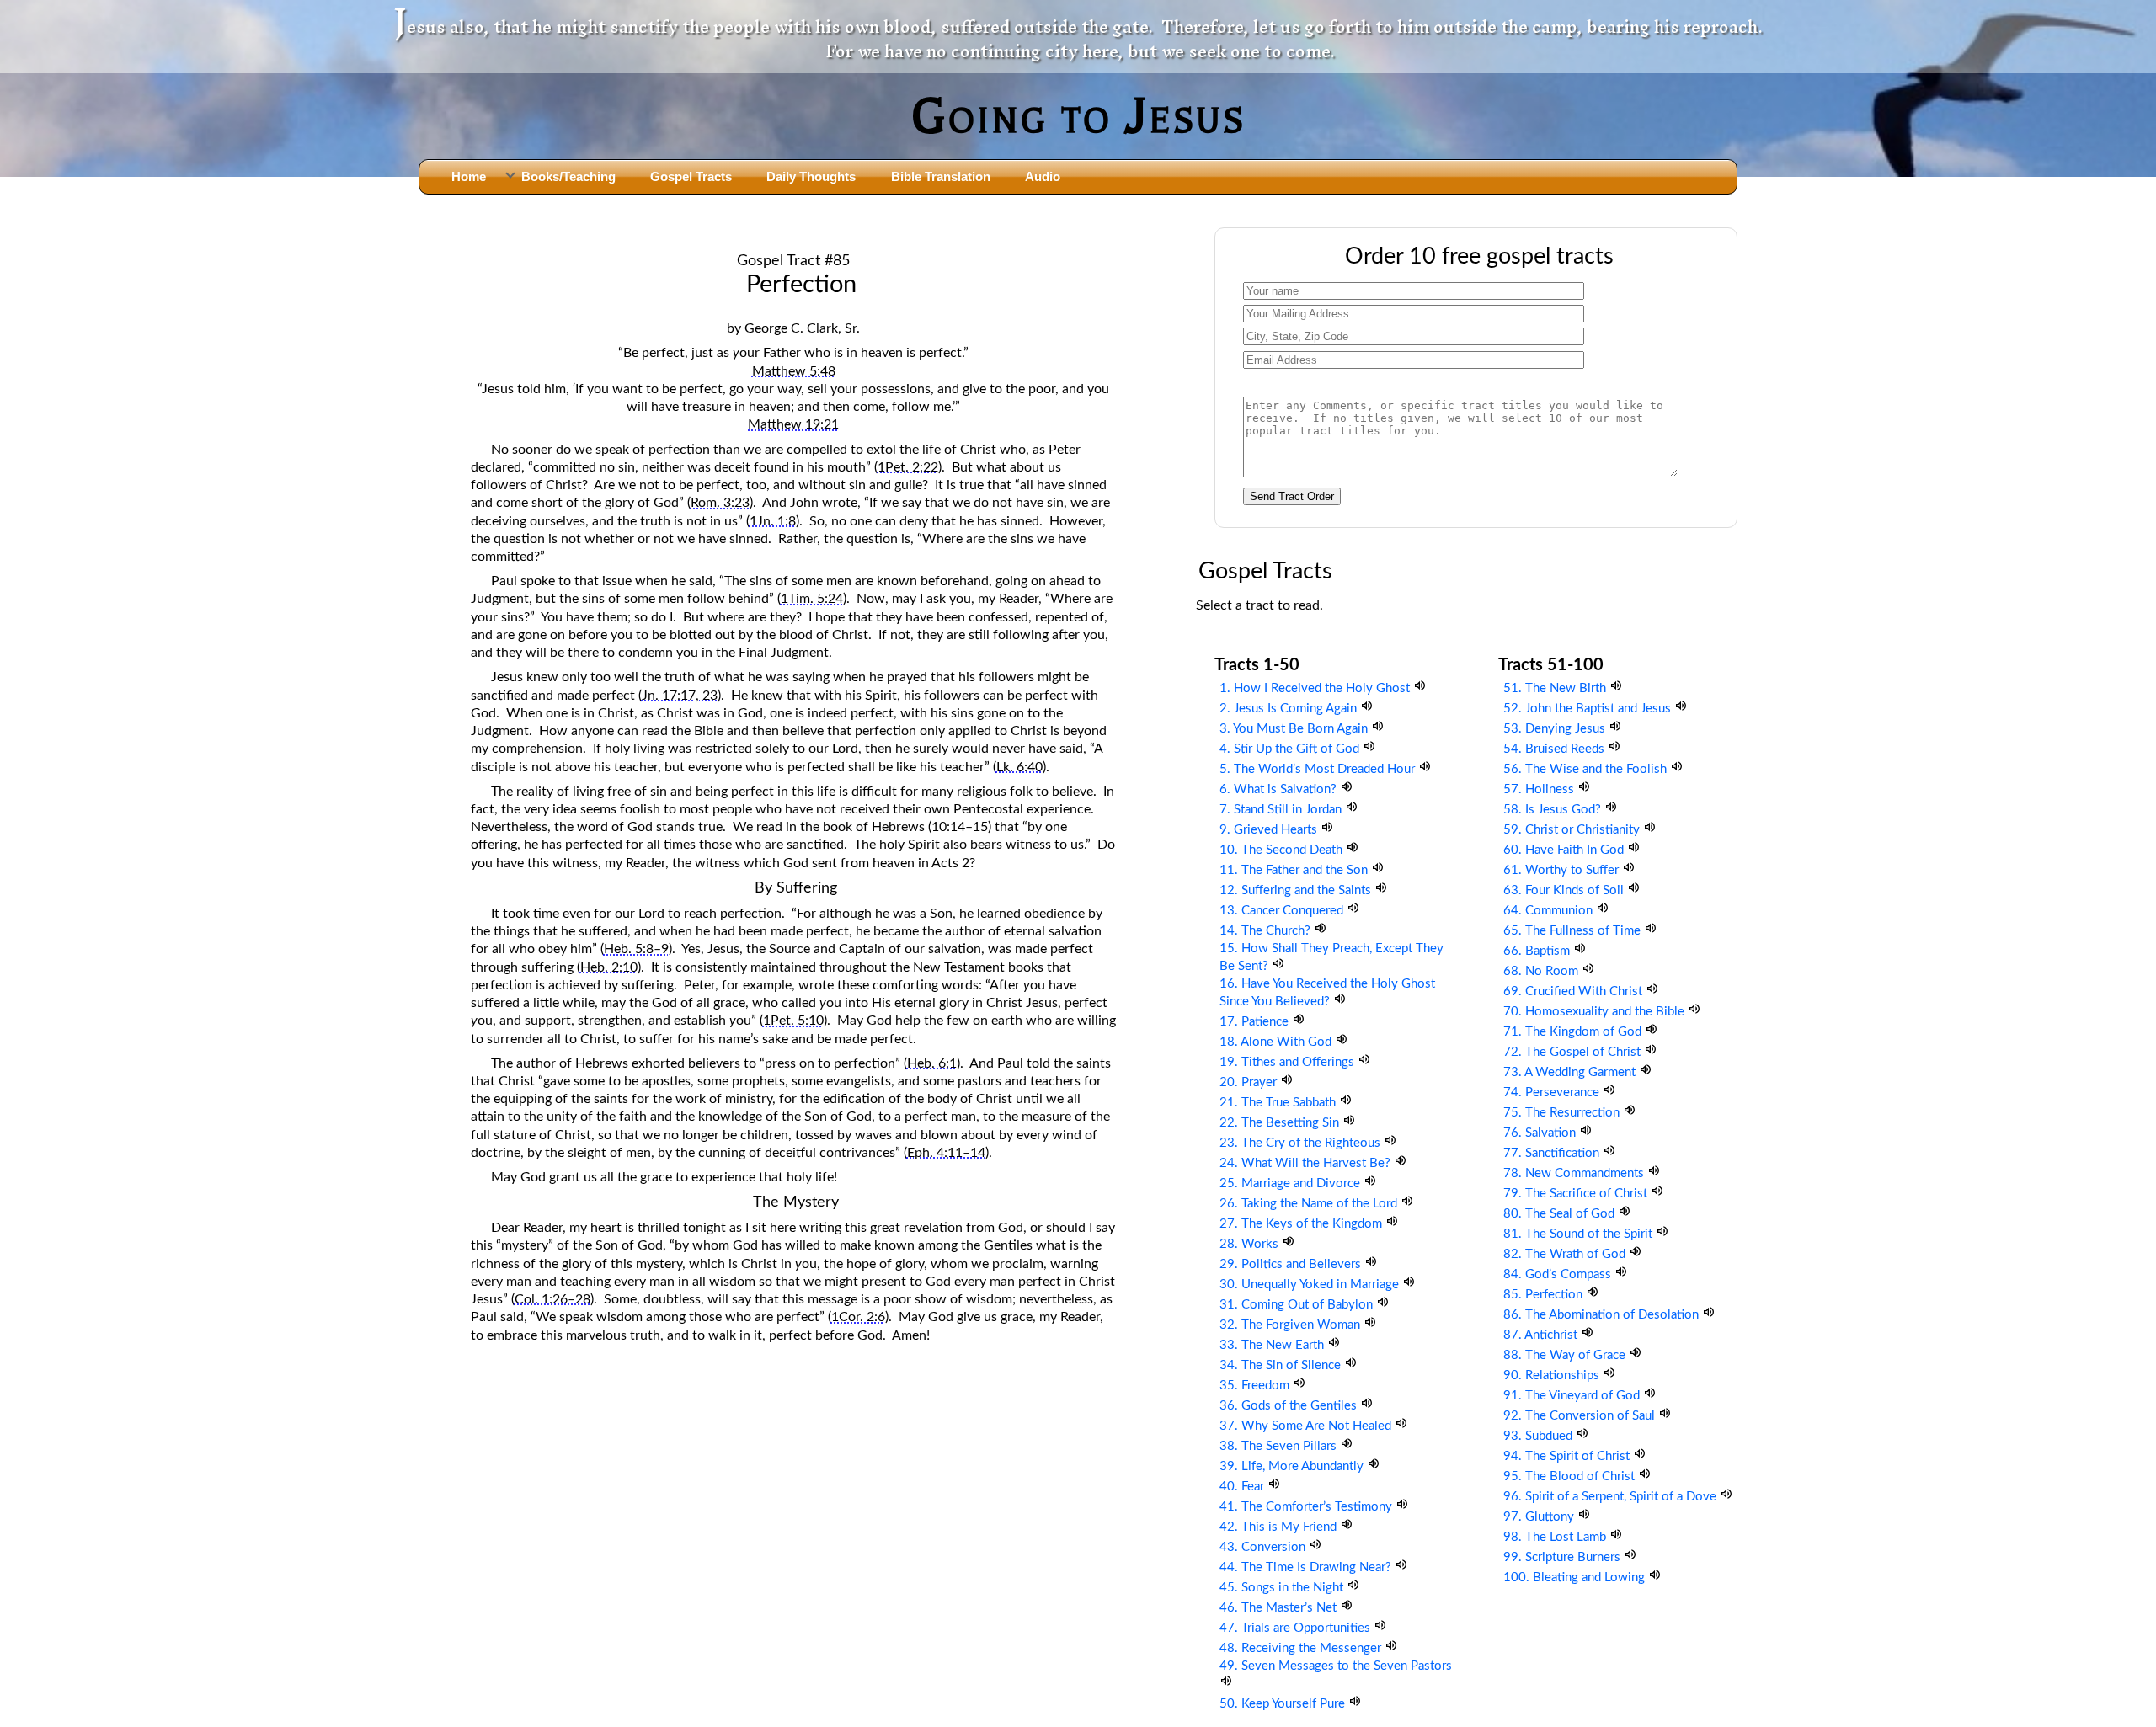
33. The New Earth (1273, 1345)
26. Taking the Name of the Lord (1310, 1204)
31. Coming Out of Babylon (1298, 1305)
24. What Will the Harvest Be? (1307, 1163)
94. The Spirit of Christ (1568, 1456)
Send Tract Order (1292, 496)
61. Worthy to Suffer (1563, 870)
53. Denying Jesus (1556, 729)
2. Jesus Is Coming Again (1290, 709)
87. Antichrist (1542, 1335)
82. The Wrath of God (1566, 1254)
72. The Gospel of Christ (1574, 1052)
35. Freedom (1256, 1386)
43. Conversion (1264, 1547)
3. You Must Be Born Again (1295, 729)
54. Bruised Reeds (1556, 749)
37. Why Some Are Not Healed (1307, 1426)
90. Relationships (1553, 1375)
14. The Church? (1267, 931)
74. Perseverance (1553, 1093)
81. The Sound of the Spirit (1580, 1234)
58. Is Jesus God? (1554, 810)
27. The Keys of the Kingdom (1302, 1224)
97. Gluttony (1540, 1517)
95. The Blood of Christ (1571, 1476)
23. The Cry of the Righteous (1302, 1143)
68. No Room (1542, 971)
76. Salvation (1541, 1133)
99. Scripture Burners (1564, 1557)
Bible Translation (941, 176)
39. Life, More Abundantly (1293, 1466)
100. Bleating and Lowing (1576, 1578)
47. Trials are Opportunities (1297, 1628)
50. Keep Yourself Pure (1284, 1704)
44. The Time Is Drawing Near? (1307, 1567)
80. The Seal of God (1561, 1214)
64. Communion (1550, 911)
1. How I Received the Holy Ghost (1316, 688)
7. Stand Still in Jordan (1282, 810)
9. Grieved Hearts (1270, 830)
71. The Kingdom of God (1574, 1032)
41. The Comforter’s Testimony (1307, 1507)
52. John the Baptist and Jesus (1589, 709)
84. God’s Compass (1559, 1274)
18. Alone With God (1277, 1042)
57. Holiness (1540, 789)
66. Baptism (1538, 951)
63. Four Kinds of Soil (1565, 890)
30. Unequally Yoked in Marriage (1311, 1285)
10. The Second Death (1283, 850)
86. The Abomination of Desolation (1603, 1315)
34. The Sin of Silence (1282, 1365)
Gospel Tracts (691, 176)
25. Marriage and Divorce (1291, 1183)
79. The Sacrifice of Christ (1577, 1194)
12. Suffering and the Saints (1297, 890)
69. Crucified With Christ (1574, 991)
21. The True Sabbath (1279, 1103)
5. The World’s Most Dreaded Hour (1319, 769)
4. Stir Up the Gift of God (1291, 749)
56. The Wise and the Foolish (1587, 769)
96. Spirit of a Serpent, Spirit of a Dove (1612, 1497)
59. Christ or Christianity (1573, 830)
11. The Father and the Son (1295, 870)
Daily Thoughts (811, 176)
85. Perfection (1545, 1295)
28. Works (1251, 1244)
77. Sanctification (1553, 1153)
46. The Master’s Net (1280, 1608)
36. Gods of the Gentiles (1290, 1406)
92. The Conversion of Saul (1581, 1416)
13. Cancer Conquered (1283, 911)
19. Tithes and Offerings (1289, 1062)
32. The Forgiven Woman (1291, 1325)
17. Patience (1256, 1022)
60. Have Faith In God (1565, 850)
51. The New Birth (1556, 688)
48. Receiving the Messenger (1302, 1648)
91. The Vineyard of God (1573, 1396)
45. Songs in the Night (1283, 1588)
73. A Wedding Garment (1571, 1072)
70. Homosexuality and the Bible (1596, 1012)
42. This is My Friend (1280, 1527)
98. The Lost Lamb (1556, 1537)
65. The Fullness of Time (1574, 931)
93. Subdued (1540, 1436)
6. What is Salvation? (1280, 789)
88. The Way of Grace (1566, 1355)
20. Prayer (1250, 1082)
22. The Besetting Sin (1281, 1123)
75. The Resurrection (1563, 1113)
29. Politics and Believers (1292, 1264)
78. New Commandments (1575, 1173)
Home (469, 176)
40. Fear (1243, 1487)
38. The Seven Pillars (1280, 1446)
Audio (1043, 176)
